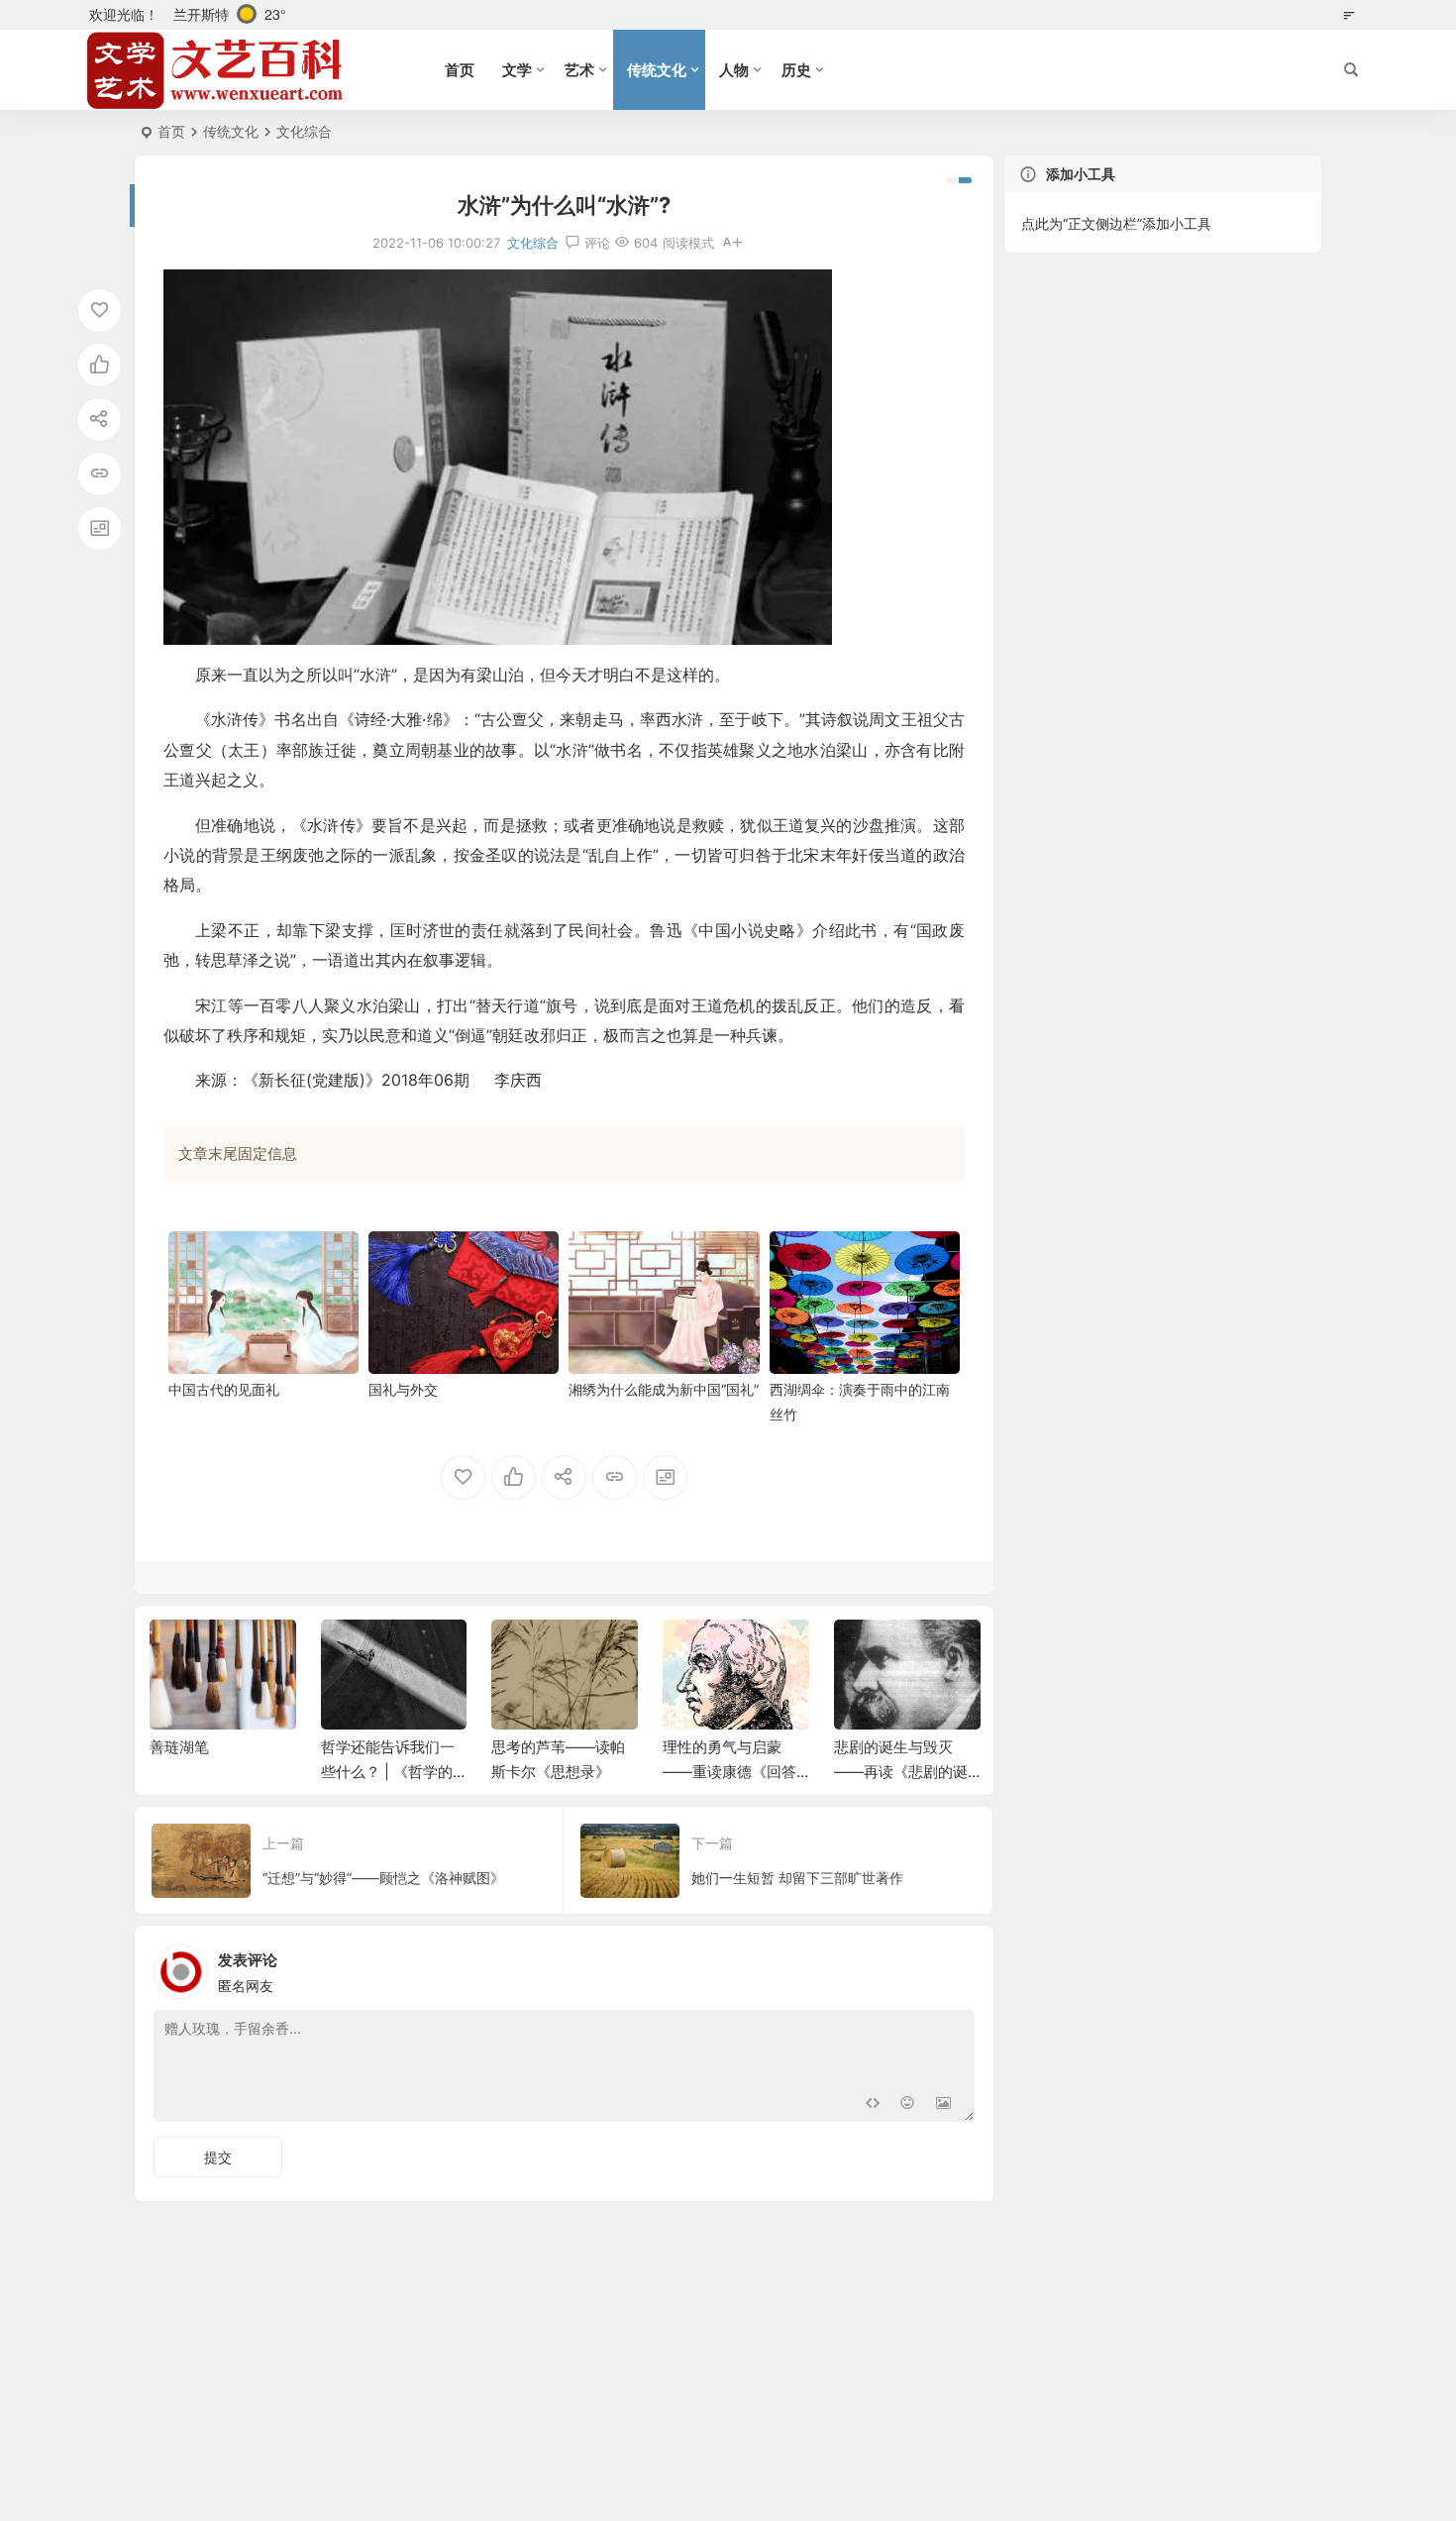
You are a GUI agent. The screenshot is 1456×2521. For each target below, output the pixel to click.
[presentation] (865, 1651)
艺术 (579, 70)
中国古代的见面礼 (224, 1389)
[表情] (908, 2104)
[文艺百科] (216, 70)
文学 (517, 70)
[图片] (943, 2104)
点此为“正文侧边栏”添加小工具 (1116, 223)
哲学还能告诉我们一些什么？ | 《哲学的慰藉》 (388, 1772)
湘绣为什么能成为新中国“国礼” (664, 1389)
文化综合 (304, 131)
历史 (796, 70)
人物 (734, 70)
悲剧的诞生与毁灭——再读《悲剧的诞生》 (901, 1772)
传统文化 (657, 70)
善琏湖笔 (179, 1747)
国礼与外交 (403, 1389)
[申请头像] (955, 1966)
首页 (460, 70)
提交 (218, 2157)
